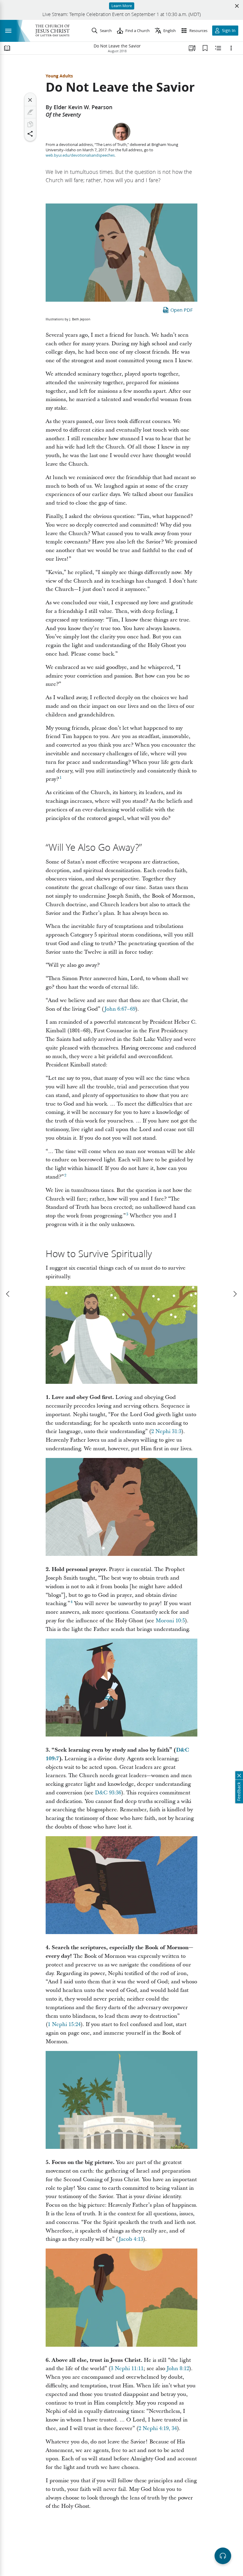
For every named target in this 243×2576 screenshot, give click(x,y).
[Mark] (30, 112)
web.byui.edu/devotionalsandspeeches (80, 155)
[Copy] (30, 124)
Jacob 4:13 (131, 2239)
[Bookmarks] (205, 48)
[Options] (231, 48)
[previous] (8, 1294)
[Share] (30, 134)
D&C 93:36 (108, 1793)
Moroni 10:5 (170, 1621)
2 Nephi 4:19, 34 (158, 2428)
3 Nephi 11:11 (127, 2369)
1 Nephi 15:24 (64, 2024)
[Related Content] (218, 48)
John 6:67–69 (120, 1009)
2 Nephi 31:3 (166, 1431)
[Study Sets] (192, 48)
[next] (235, 1294)
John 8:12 (178, 2369)
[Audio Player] (223, 2556)
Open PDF (182, 310)
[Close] (30, 100)
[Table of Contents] (7, 48)
